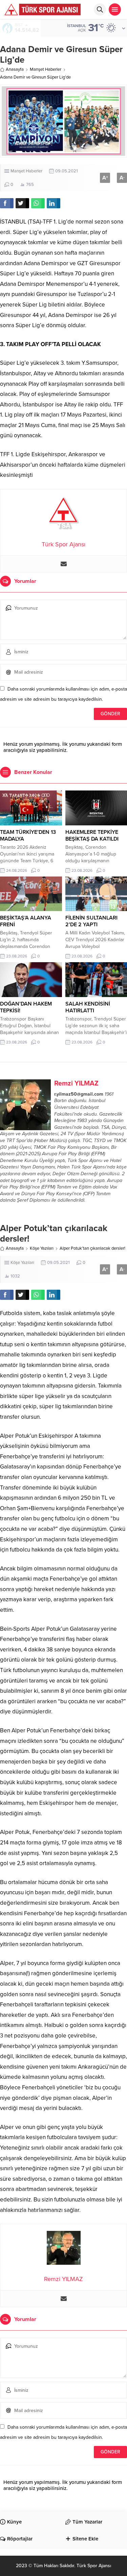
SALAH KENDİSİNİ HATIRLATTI (88, 1007)
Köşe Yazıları (42, 1248)
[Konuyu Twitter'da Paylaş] (22, 203)
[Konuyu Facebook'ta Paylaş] (7, 203)
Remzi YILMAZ (76, 1083)
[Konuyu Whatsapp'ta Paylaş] (38, 203)
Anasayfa (15, 69)
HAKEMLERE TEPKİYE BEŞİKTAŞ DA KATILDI (92, 836)
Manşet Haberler (46, 69)
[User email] (64, 564)
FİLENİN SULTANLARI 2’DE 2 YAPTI (91, 921)
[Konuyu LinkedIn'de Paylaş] (54, 203)
